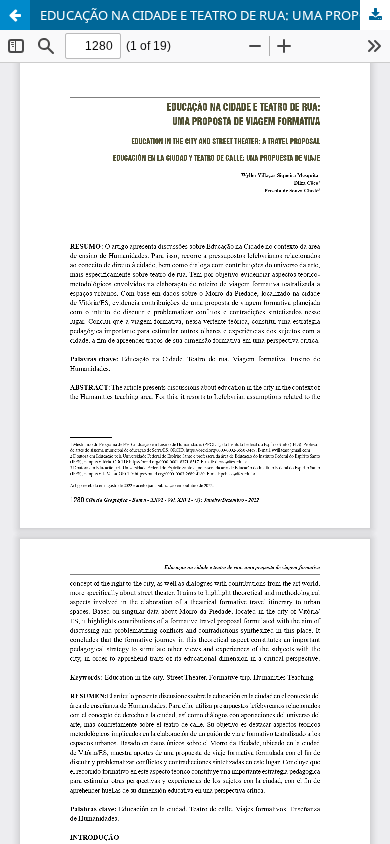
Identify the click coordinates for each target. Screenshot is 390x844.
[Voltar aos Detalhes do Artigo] (15, 15)
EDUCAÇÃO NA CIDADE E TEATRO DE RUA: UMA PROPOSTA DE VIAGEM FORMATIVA (215, 15)
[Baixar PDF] (375, 15)
